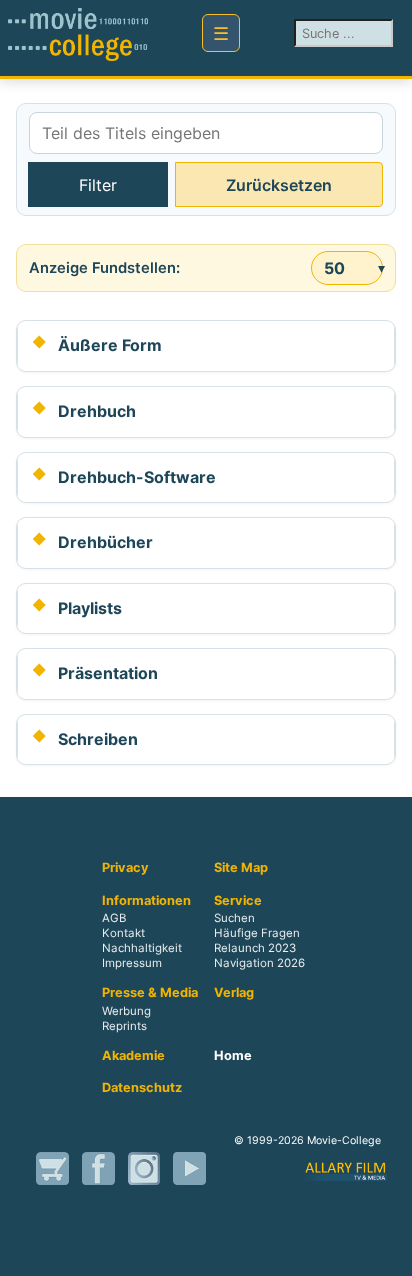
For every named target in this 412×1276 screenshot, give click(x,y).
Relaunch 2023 (255, 949)
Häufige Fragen (257, 934)
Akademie (133, 1056)
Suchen (234, 919)
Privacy (125, 868)
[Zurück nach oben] (377, 1239)
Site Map (241, 868)
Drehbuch (97, 411)
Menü (221, 33)
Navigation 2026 (259, 964)
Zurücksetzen (279, 185)
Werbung (126, 1011)
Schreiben (98, 739)
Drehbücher (105, 542)
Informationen (146, 901)
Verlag (234, 993)
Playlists (90, 608)
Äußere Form (110, 345)
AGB (114, 919)
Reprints (124, 1026)
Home (233, 1056)
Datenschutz (142, 1088)
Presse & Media (150, 993)
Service (238, 901)
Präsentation (108, 673)
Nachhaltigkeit (142, 949)
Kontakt (123, 934)
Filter (98, 185)
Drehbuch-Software (137, 477)
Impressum (132, 964)
